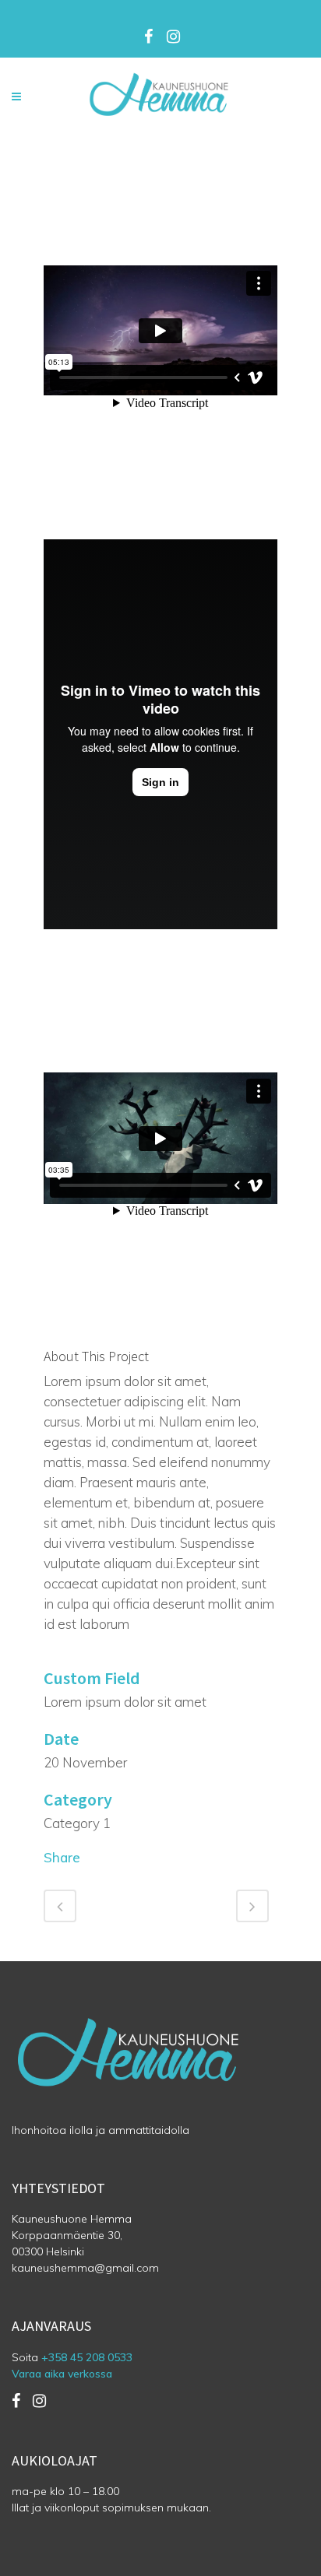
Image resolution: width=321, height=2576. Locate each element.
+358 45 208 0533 (87, 2357)
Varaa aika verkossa (62, 2374)
